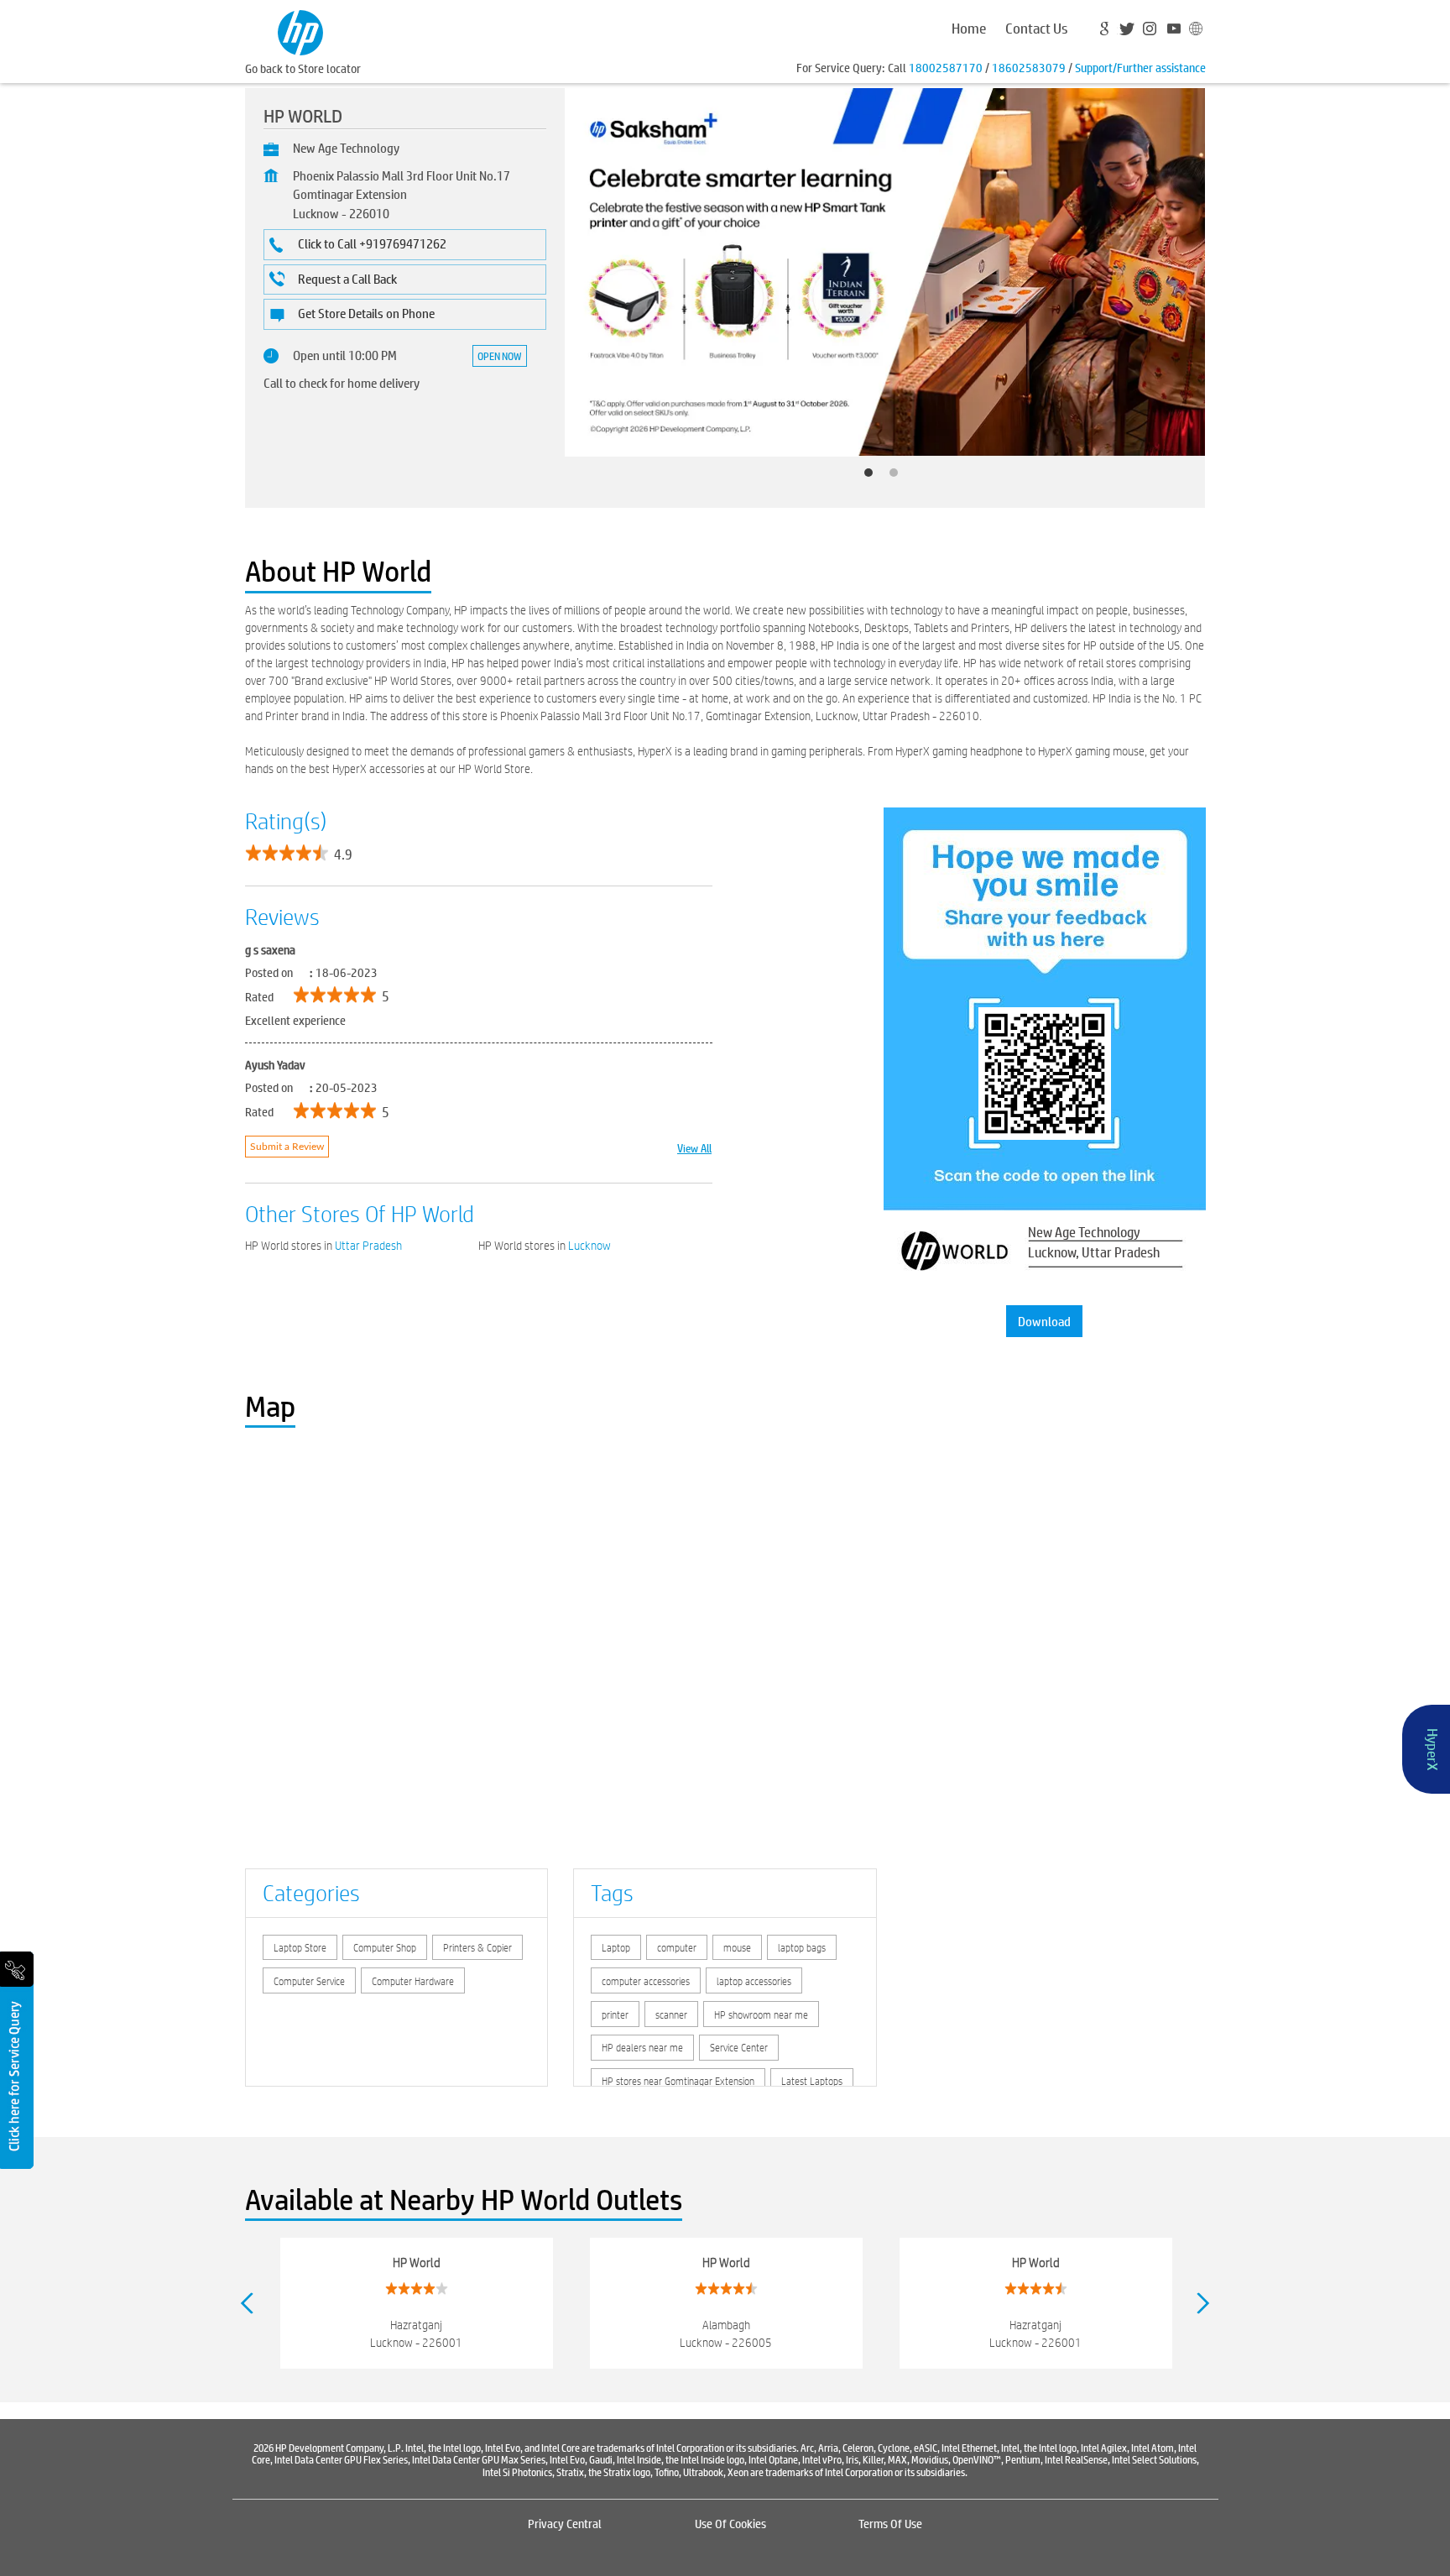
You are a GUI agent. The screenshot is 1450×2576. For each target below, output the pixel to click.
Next (1204, 2303)
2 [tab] (898, 477)
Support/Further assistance (1140, 67)
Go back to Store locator (303, 68)
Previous (247, 2303)
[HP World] (300, 31)
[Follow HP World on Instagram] (1150, 31)
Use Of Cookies (730, 2523)
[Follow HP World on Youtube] (1172, 31)
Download (1044, 1321)
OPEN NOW (500, 356)
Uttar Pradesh (368, 1246)
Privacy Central (565, 2523)
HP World (417, 2262)
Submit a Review (287, 1147)
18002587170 (946, 67)
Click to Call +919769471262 (372, 243)
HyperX (1433, 1749)
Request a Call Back (347, 278)
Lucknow (589, 1246)
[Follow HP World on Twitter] (1129, 31)
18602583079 (1029, 67)
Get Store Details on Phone (366, 313)
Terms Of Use (890, 2523)
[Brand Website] (1194, 31)
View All (694, 1147)
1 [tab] (873, 477)
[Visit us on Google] (1107, 31)
